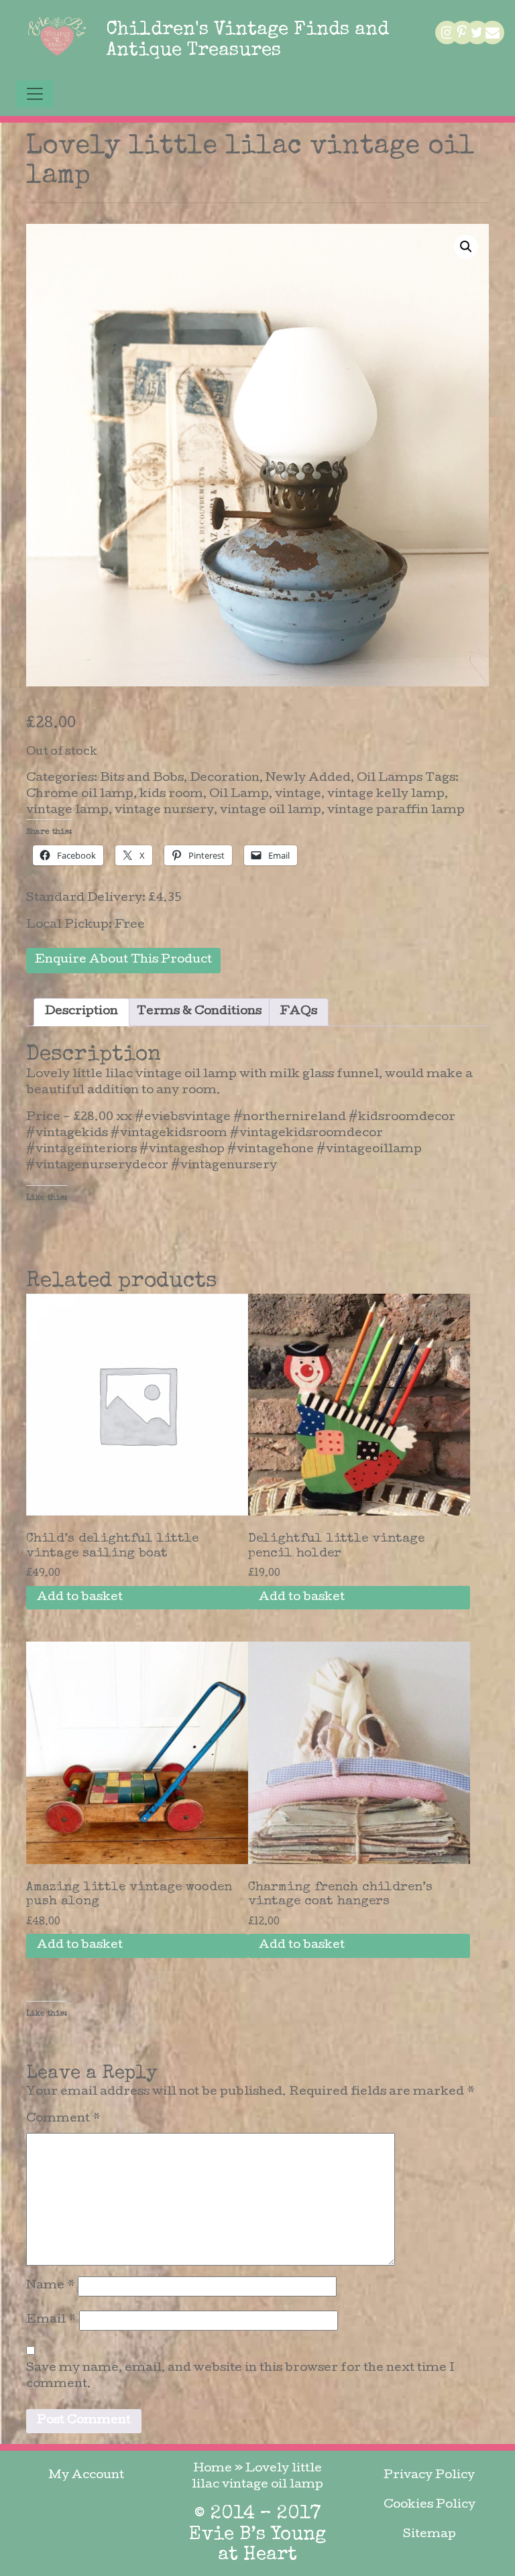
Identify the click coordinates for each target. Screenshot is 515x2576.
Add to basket (80, 1598)
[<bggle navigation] (35, 94)
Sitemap (430, 2535)
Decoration (225, 779)
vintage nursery (164, 811)
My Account (86, 2476)
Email (51, 2320)
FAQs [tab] (299, 1012)
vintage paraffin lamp (396, 811)
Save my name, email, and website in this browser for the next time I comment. (240, 2377)
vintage (298, 795)
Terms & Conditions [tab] (199, 1012)
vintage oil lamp (271, 811)
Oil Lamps (390, 779)
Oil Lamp (239, 795)
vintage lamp (67, 811)
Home (213, 2469)
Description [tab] (81, 1012)
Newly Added (308, 779)
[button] (466, 247)
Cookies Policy (430, 2505)
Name (51, 2286)
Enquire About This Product (123, 960)
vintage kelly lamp (386, 795)
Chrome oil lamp (80, 795)
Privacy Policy (429, 2476)
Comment (63, 2119)
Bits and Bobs (142, 779)
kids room (171, 795)
